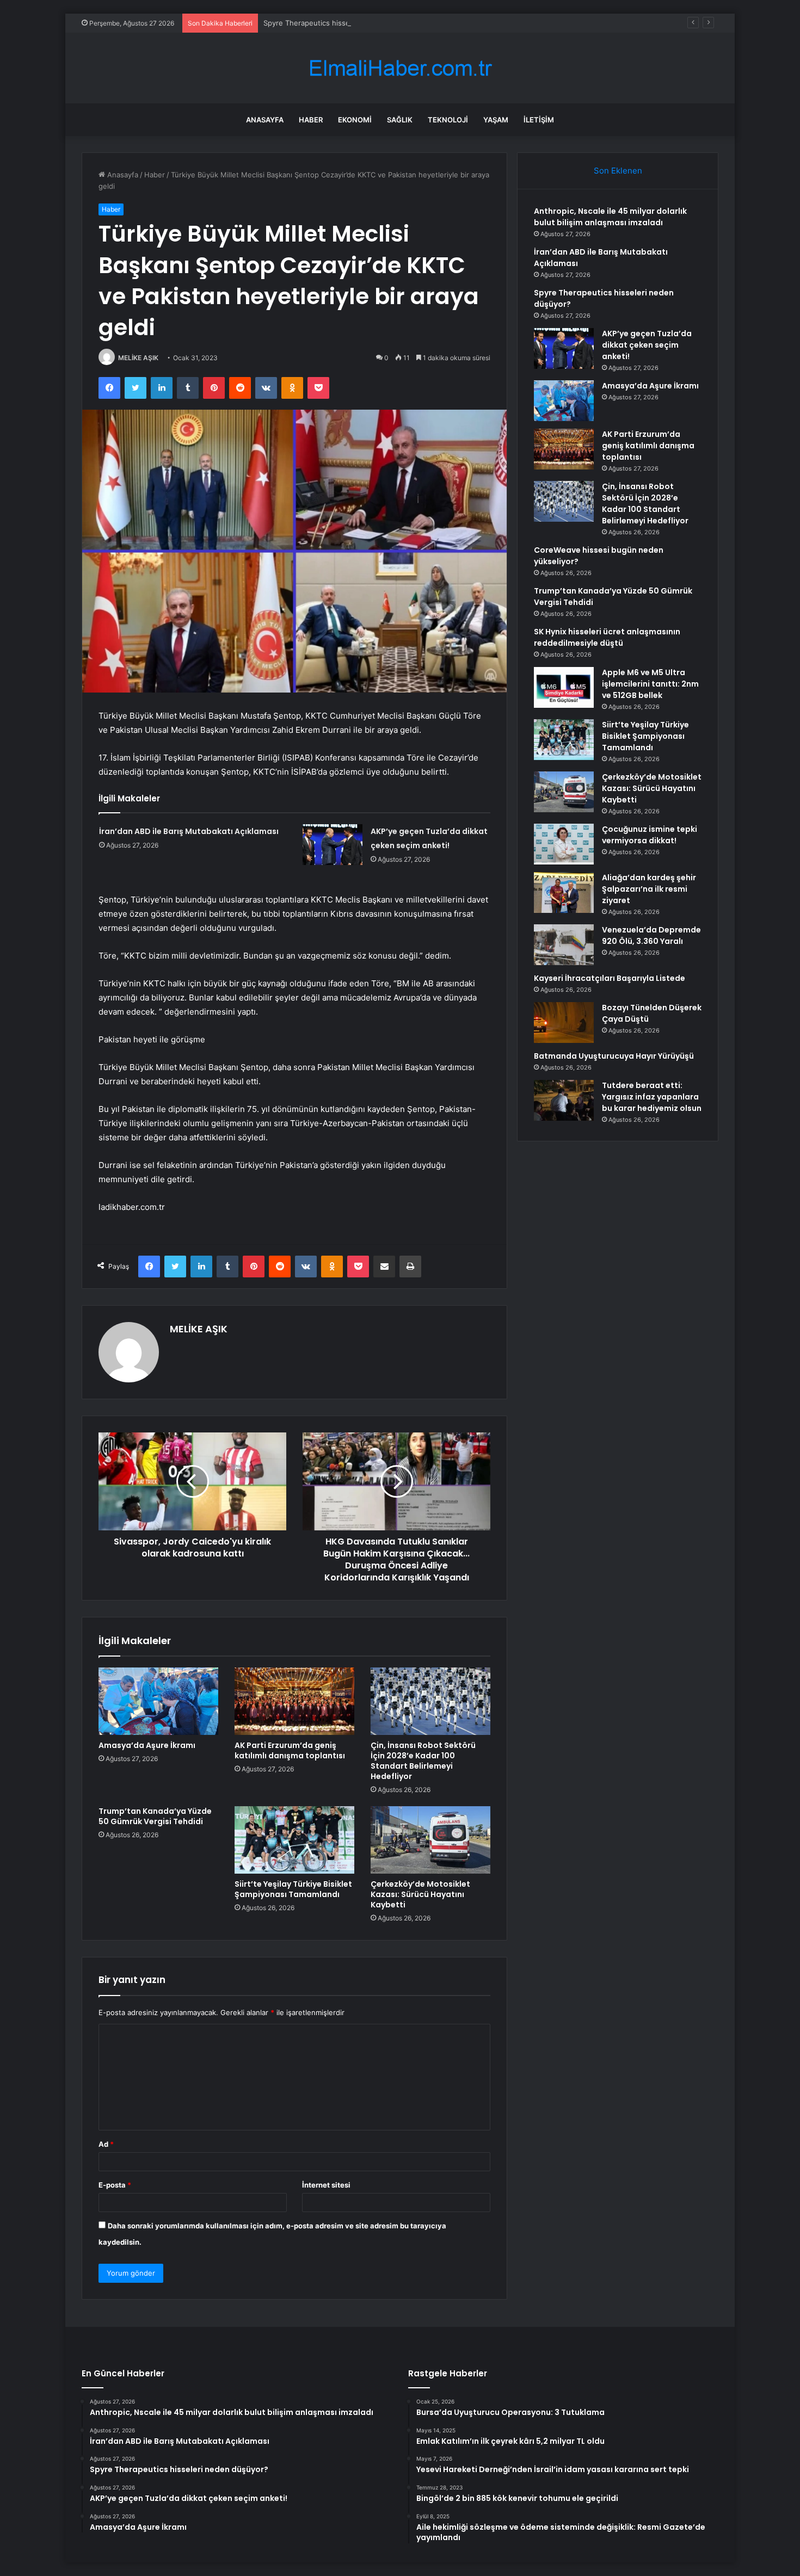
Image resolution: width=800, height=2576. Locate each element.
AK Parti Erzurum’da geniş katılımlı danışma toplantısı (290, 1750)
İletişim (539, 120)
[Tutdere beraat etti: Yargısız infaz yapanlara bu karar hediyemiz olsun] (564, 1100)
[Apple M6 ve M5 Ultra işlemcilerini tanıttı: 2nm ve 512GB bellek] (564, 687)
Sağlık (400, 120)
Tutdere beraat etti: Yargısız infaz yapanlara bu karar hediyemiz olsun (652, 1097)
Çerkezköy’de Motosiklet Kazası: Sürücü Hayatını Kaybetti (420, 1894)
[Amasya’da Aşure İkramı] (158, 1701)
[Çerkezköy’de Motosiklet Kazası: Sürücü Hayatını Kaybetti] (430, 1840)
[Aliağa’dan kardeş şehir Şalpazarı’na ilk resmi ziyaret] (564, 892)
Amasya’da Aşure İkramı (147, 1745)
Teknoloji (448, 120)
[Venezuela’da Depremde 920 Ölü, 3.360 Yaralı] (564, 945)
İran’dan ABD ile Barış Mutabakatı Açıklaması (189, 831)
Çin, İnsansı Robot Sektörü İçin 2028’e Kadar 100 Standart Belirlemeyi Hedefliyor (423, 1761)
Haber (311, 120)
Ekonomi (355, 120)
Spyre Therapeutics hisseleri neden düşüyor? (341, 23)
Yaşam (496, 120)
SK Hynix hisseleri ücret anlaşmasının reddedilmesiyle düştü (607, 637)
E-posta (115, 2185)
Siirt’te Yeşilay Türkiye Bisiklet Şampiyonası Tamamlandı (293, 1889)
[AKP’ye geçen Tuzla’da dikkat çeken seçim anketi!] (333, 845)
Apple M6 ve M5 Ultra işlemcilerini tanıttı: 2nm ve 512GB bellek (650, 684)
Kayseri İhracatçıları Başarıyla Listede (610, 978)
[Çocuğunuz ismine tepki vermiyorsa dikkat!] (564, 844)
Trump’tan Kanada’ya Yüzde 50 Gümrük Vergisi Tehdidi (155, 1816)
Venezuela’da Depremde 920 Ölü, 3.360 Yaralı (651, 935)
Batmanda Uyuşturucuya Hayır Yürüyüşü (614, 1056)
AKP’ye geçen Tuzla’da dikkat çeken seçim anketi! (647, 345)
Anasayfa (265, 120)
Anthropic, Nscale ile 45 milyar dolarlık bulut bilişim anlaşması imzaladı (610, 217)
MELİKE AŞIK (138, 358)
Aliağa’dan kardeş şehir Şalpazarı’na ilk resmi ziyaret (649, 889)
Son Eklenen (618, 171)
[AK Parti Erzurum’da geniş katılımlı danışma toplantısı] (294, 1701)
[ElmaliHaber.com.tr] (400, 68)
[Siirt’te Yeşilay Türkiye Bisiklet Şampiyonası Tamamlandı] (294, 1840)
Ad (106, 2144)
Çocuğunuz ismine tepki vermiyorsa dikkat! (650, 835)
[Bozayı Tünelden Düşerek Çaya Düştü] (564, 1023)
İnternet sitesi (326, 2185)
